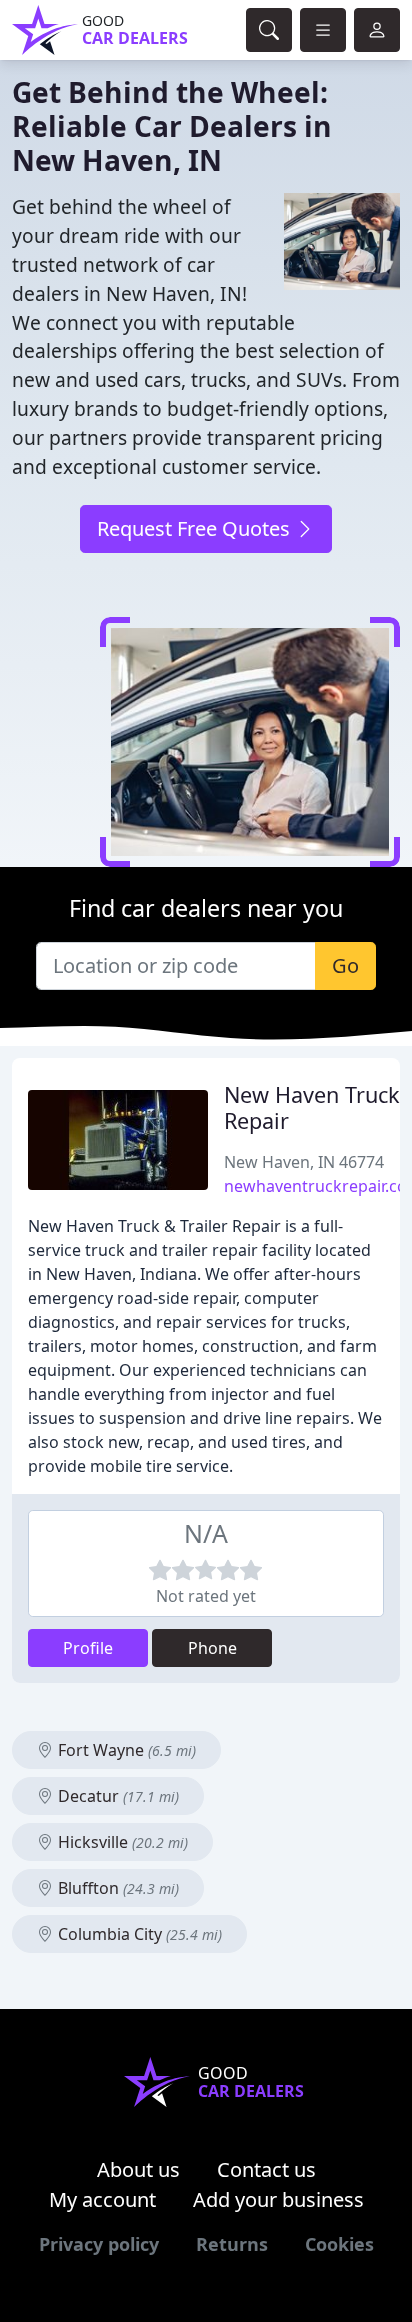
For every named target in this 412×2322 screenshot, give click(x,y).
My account (102, 2199)
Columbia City (138, 1934)
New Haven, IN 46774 (304, 1162)
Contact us (266, 2169)
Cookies (339, 2244)
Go (345, 965)
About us (138, 2169)
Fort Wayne (125, 1750)
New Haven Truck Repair (312, 1107)
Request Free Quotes (196, 528)
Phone (212, 1648)
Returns (232, 2244)
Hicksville (121, 1842)
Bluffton (116, 1888)
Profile (88, 1648)
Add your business (278, 2199)
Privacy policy (99, 2244)
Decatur (116, 1796)
